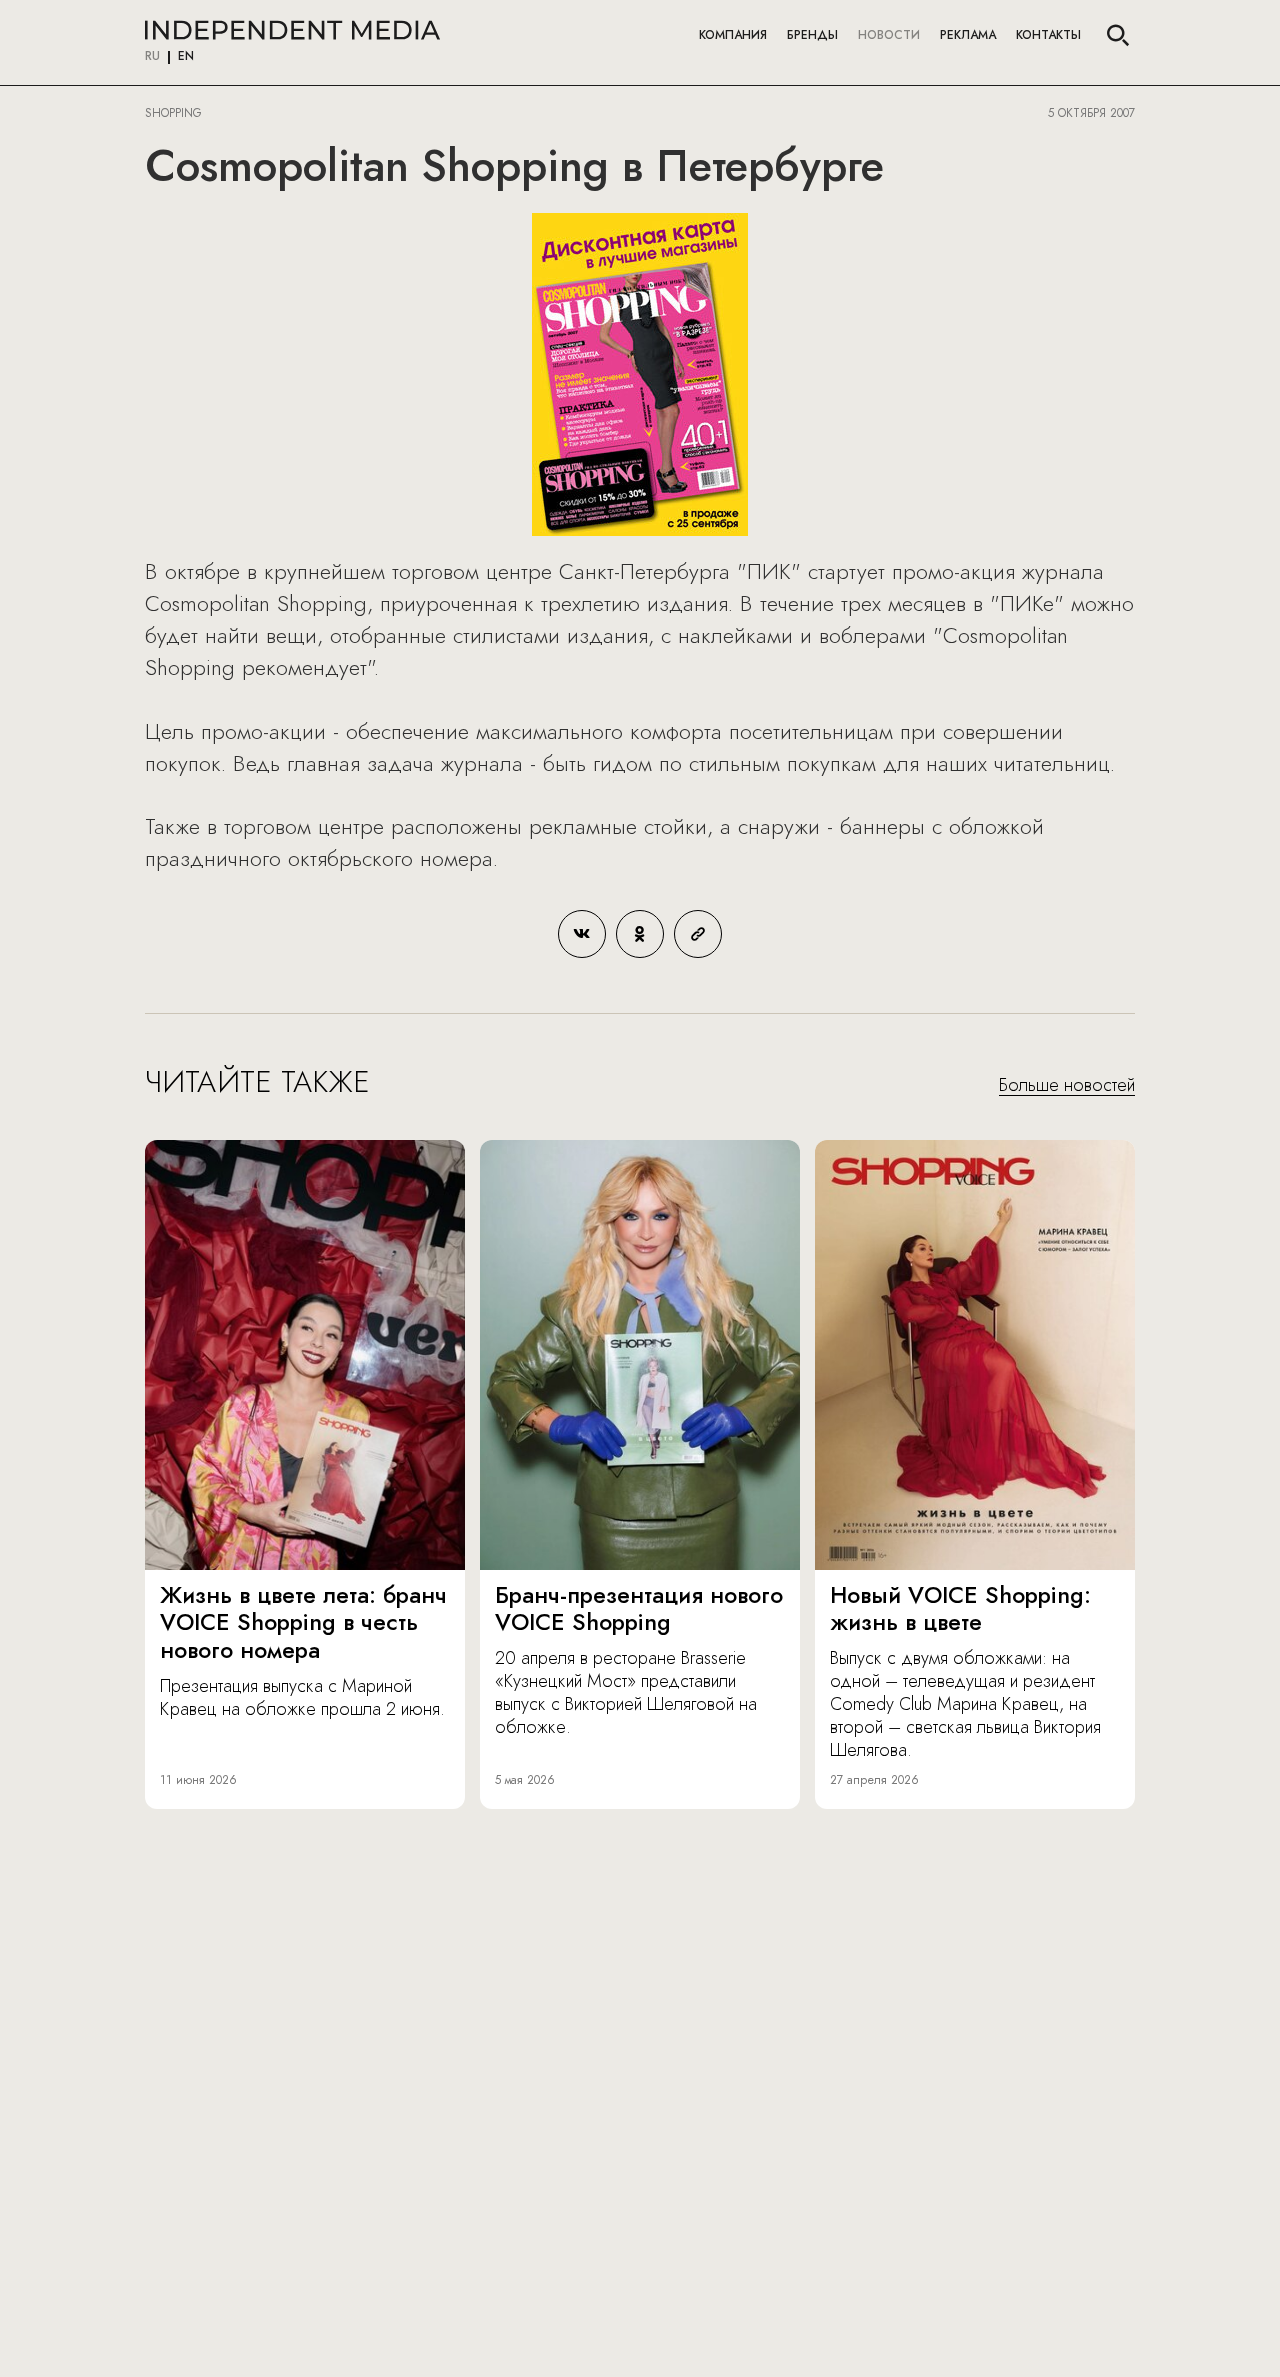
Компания (733, 35)
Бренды (812, 35)
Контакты (1048, 35)
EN (186, 57)
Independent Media (292, 30)
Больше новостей (1067, 1086)
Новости (889, 35)
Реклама (968, 35)
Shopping (173, 113)
